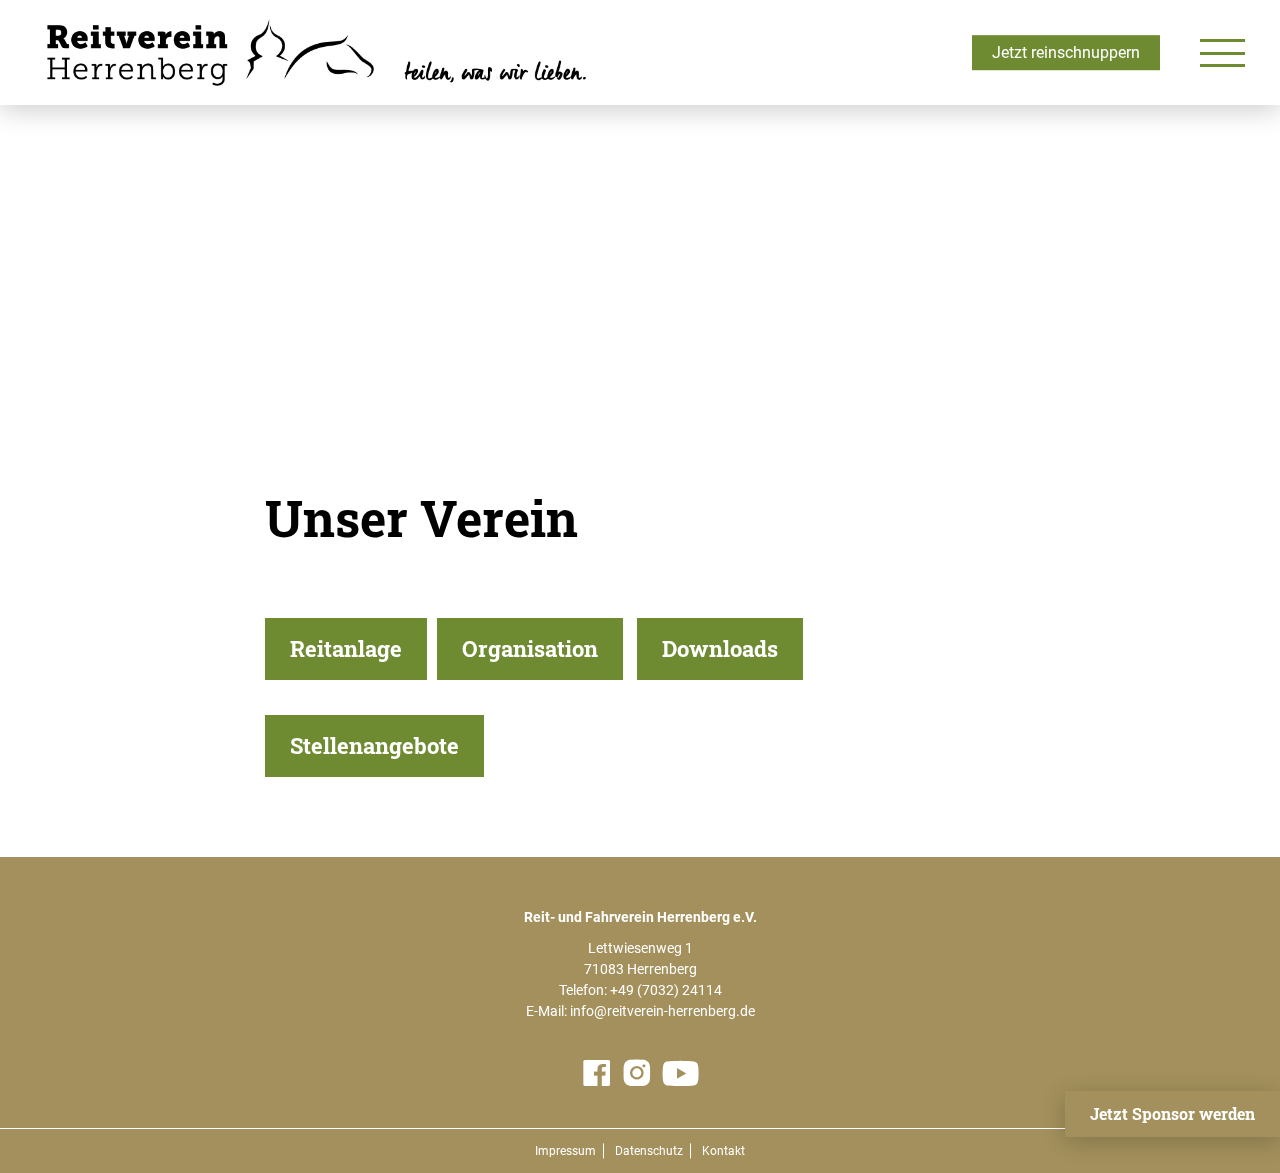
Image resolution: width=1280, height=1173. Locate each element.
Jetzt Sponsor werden (1172, 1113)
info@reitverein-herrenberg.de (662, 1011)
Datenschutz (649, 1151)
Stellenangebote (374, 745)
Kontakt (723, 1151)
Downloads (720, 648)
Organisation (530, 648)
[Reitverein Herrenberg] (313, 52)
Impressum (565, 1151)
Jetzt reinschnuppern (1066, 52)
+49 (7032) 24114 (666, 990)
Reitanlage (346, 648)
